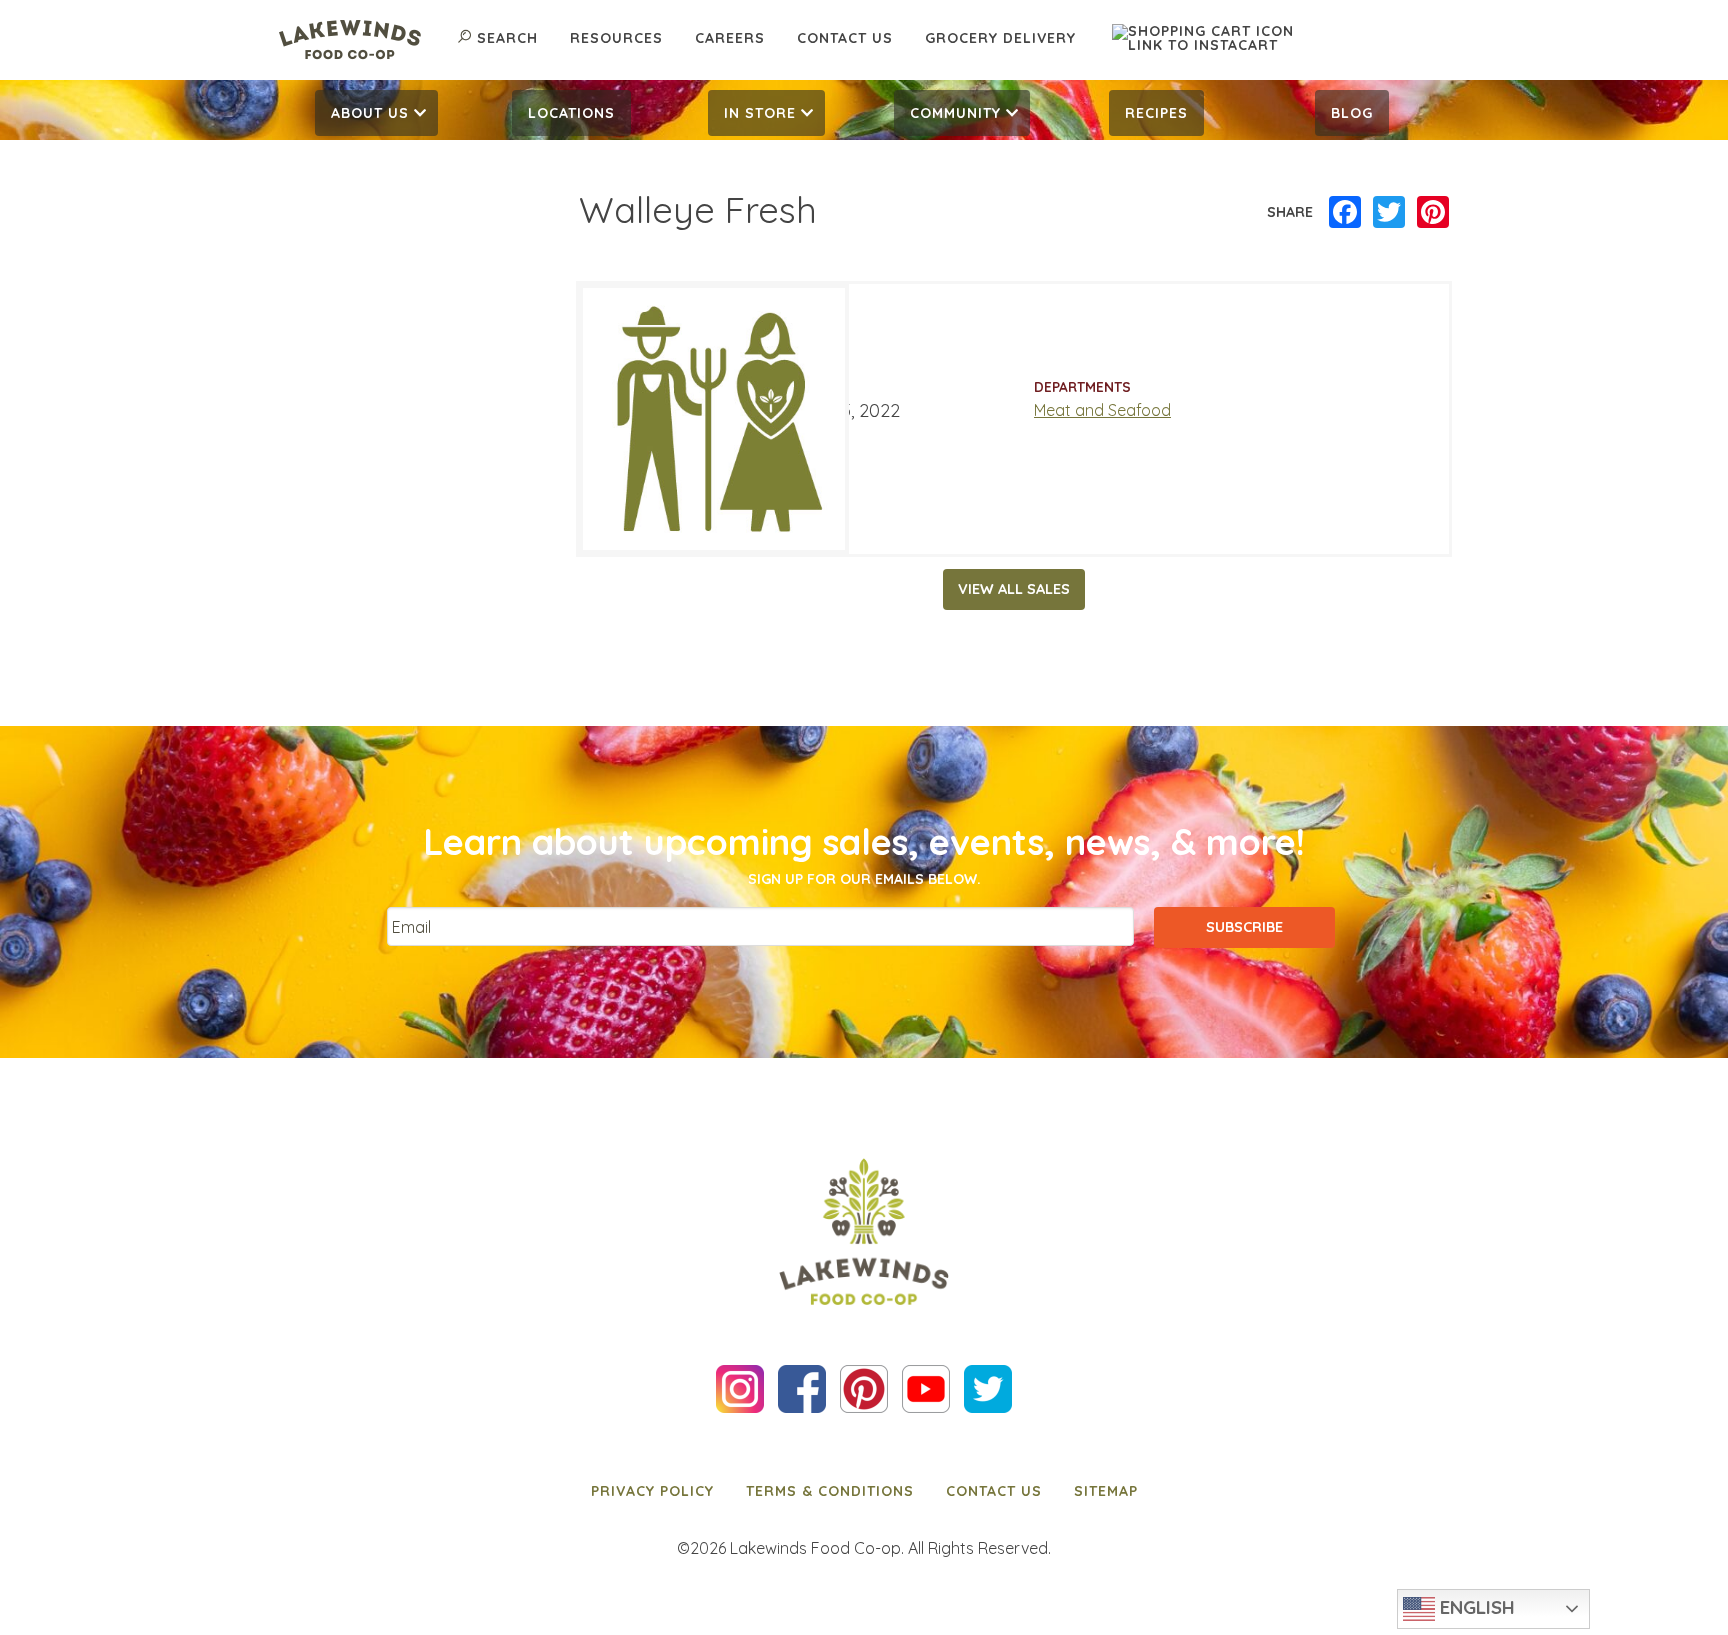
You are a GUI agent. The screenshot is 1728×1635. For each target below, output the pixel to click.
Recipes (1156, 113)
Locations (571, 113)
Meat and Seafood (1102, 410)
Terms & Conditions (830, 1491)
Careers (730, 38)
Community (955, 113)
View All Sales (1014, 589)
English (1475, 1607)
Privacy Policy (652, 1491)
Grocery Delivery (1000, 38)
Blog (1352, 113)
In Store (760, 113)
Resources (616, 38)
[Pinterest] (1433, 213)
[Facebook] (1345, 213)
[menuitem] (376, 113)
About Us (370, 113)
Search (507, 38)
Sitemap (1106, 1491)
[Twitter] (1389, 213)
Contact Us (845, 38)
